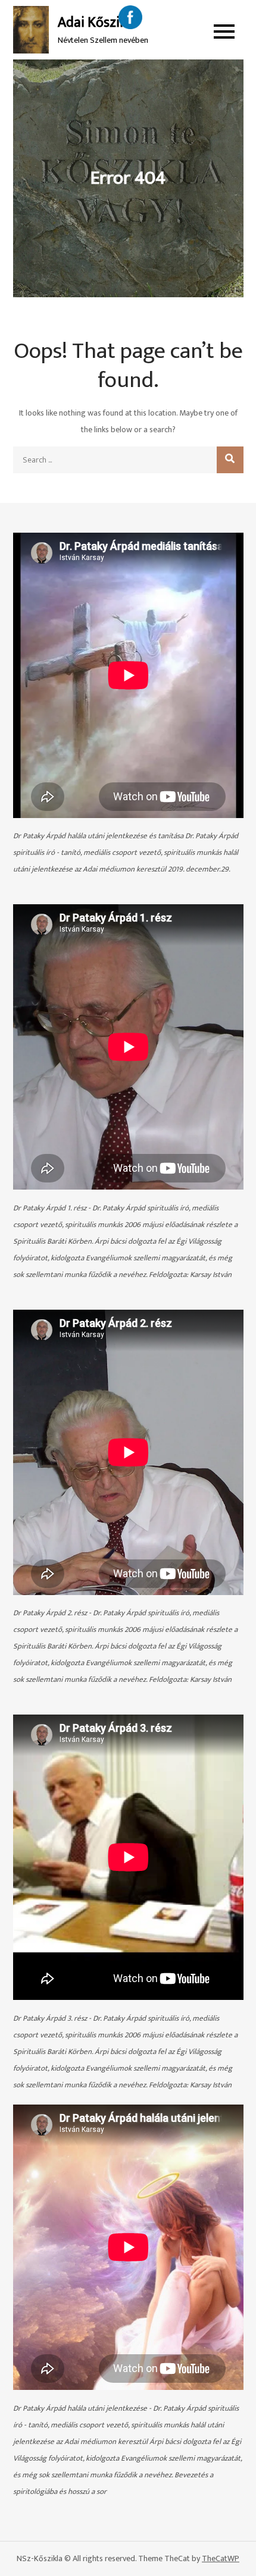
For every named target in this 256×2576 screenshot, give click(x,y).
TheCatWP (221, 2558)
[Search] (230, 460)
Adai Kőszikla (98, 23)
